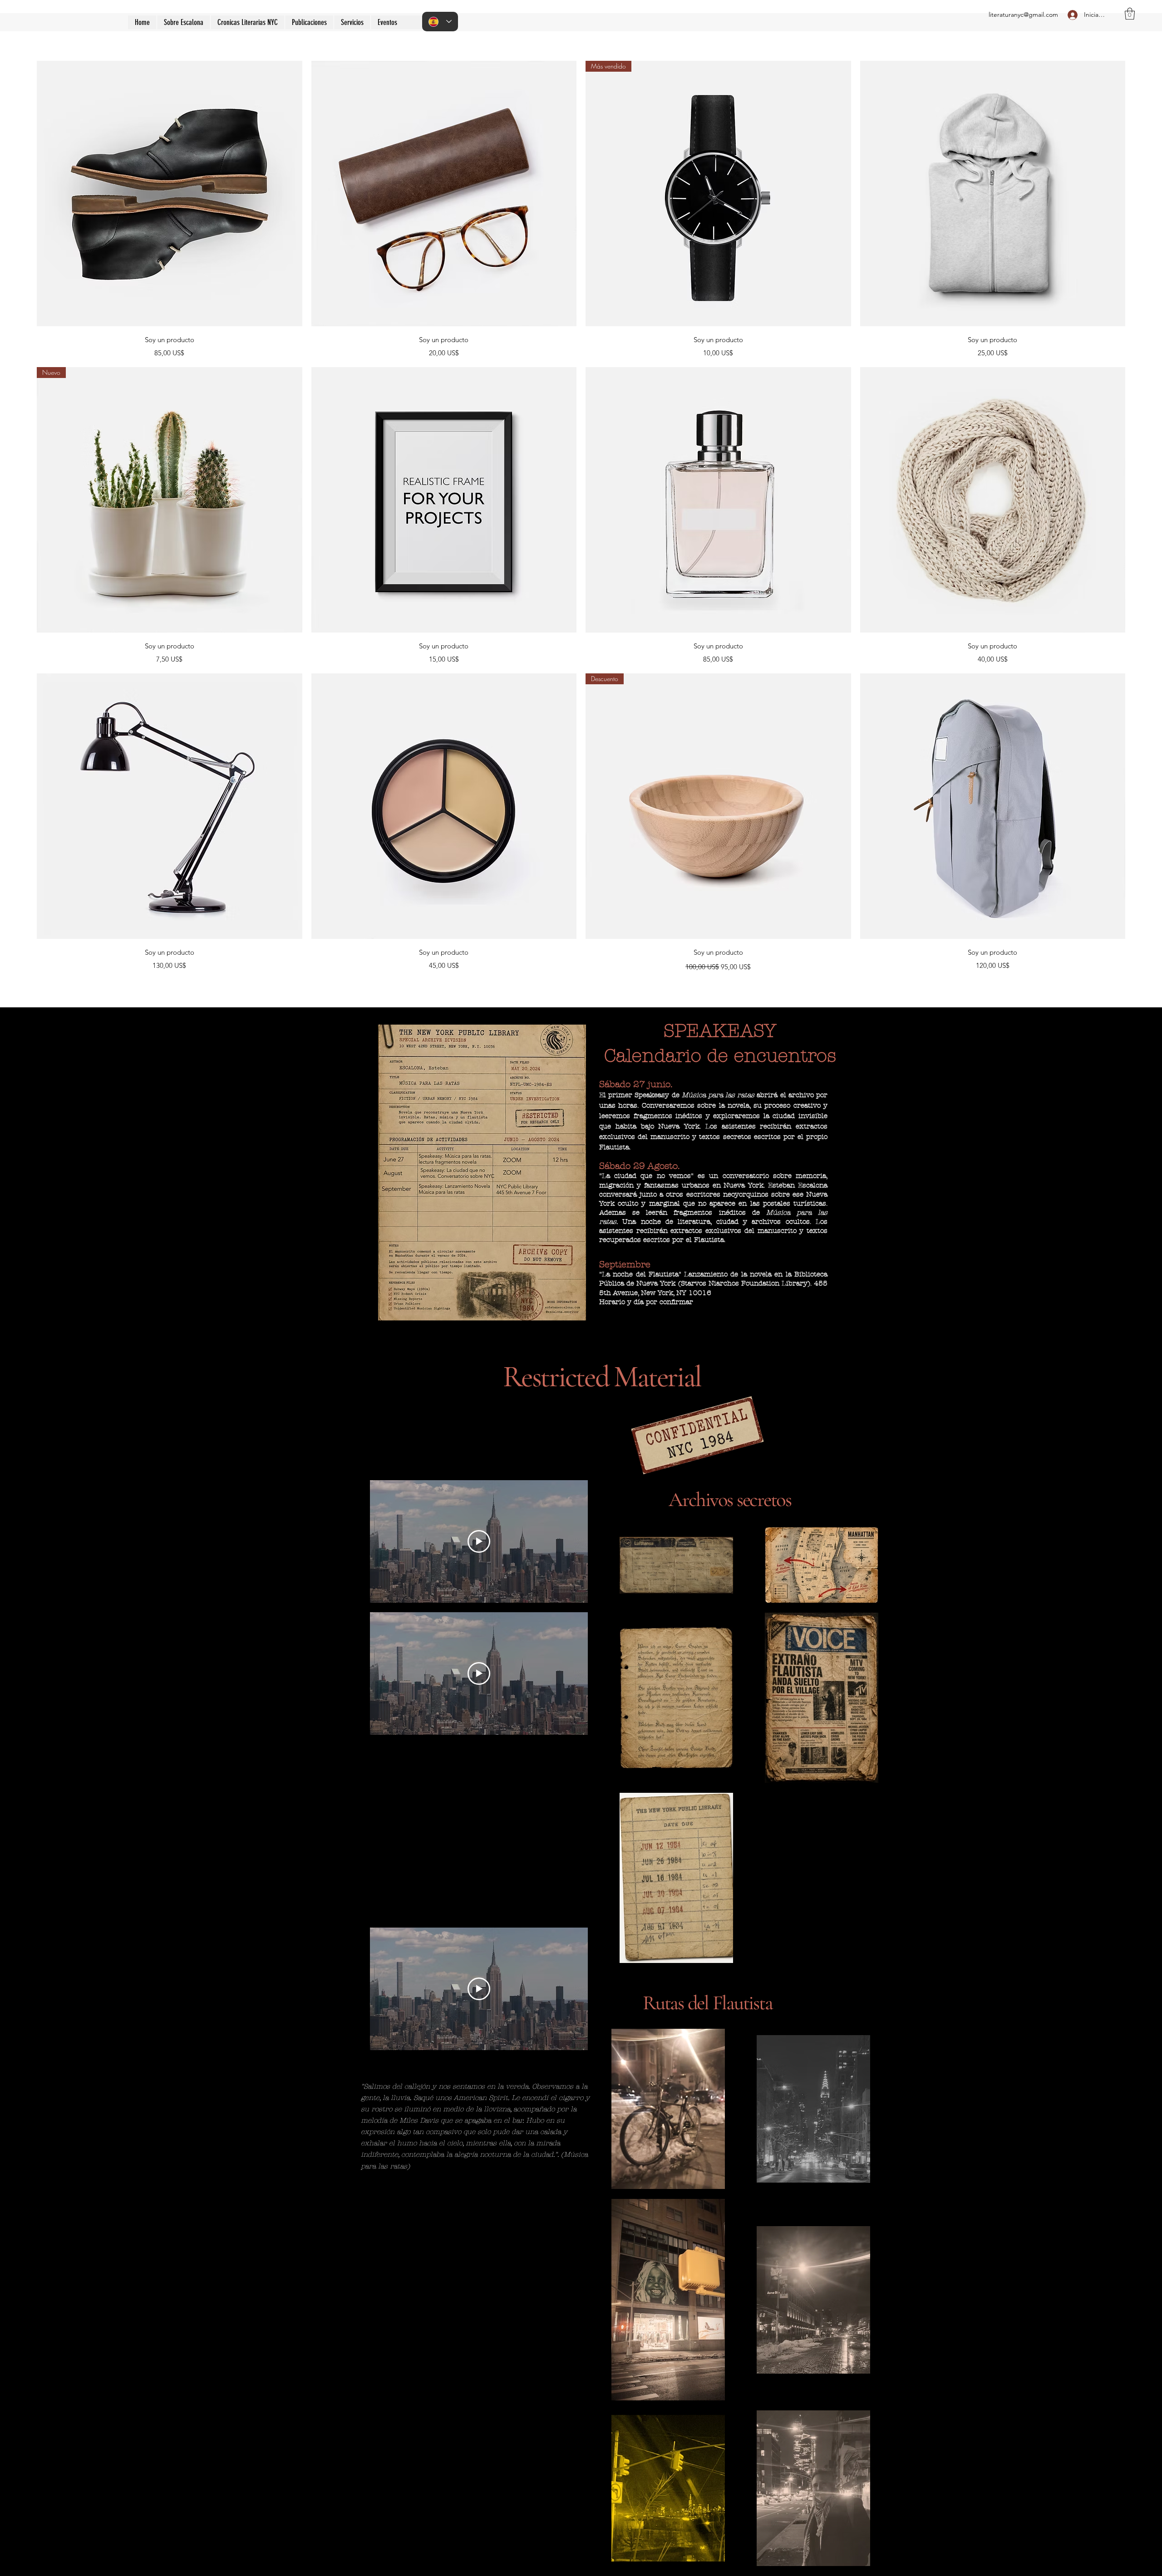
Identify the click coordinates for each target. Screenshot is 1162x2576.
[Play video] (479, 1541)
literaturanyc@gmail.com (1023, 15)
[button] (309, 22)
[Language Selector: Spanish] (440, 22)
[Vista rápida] (170, 194)
